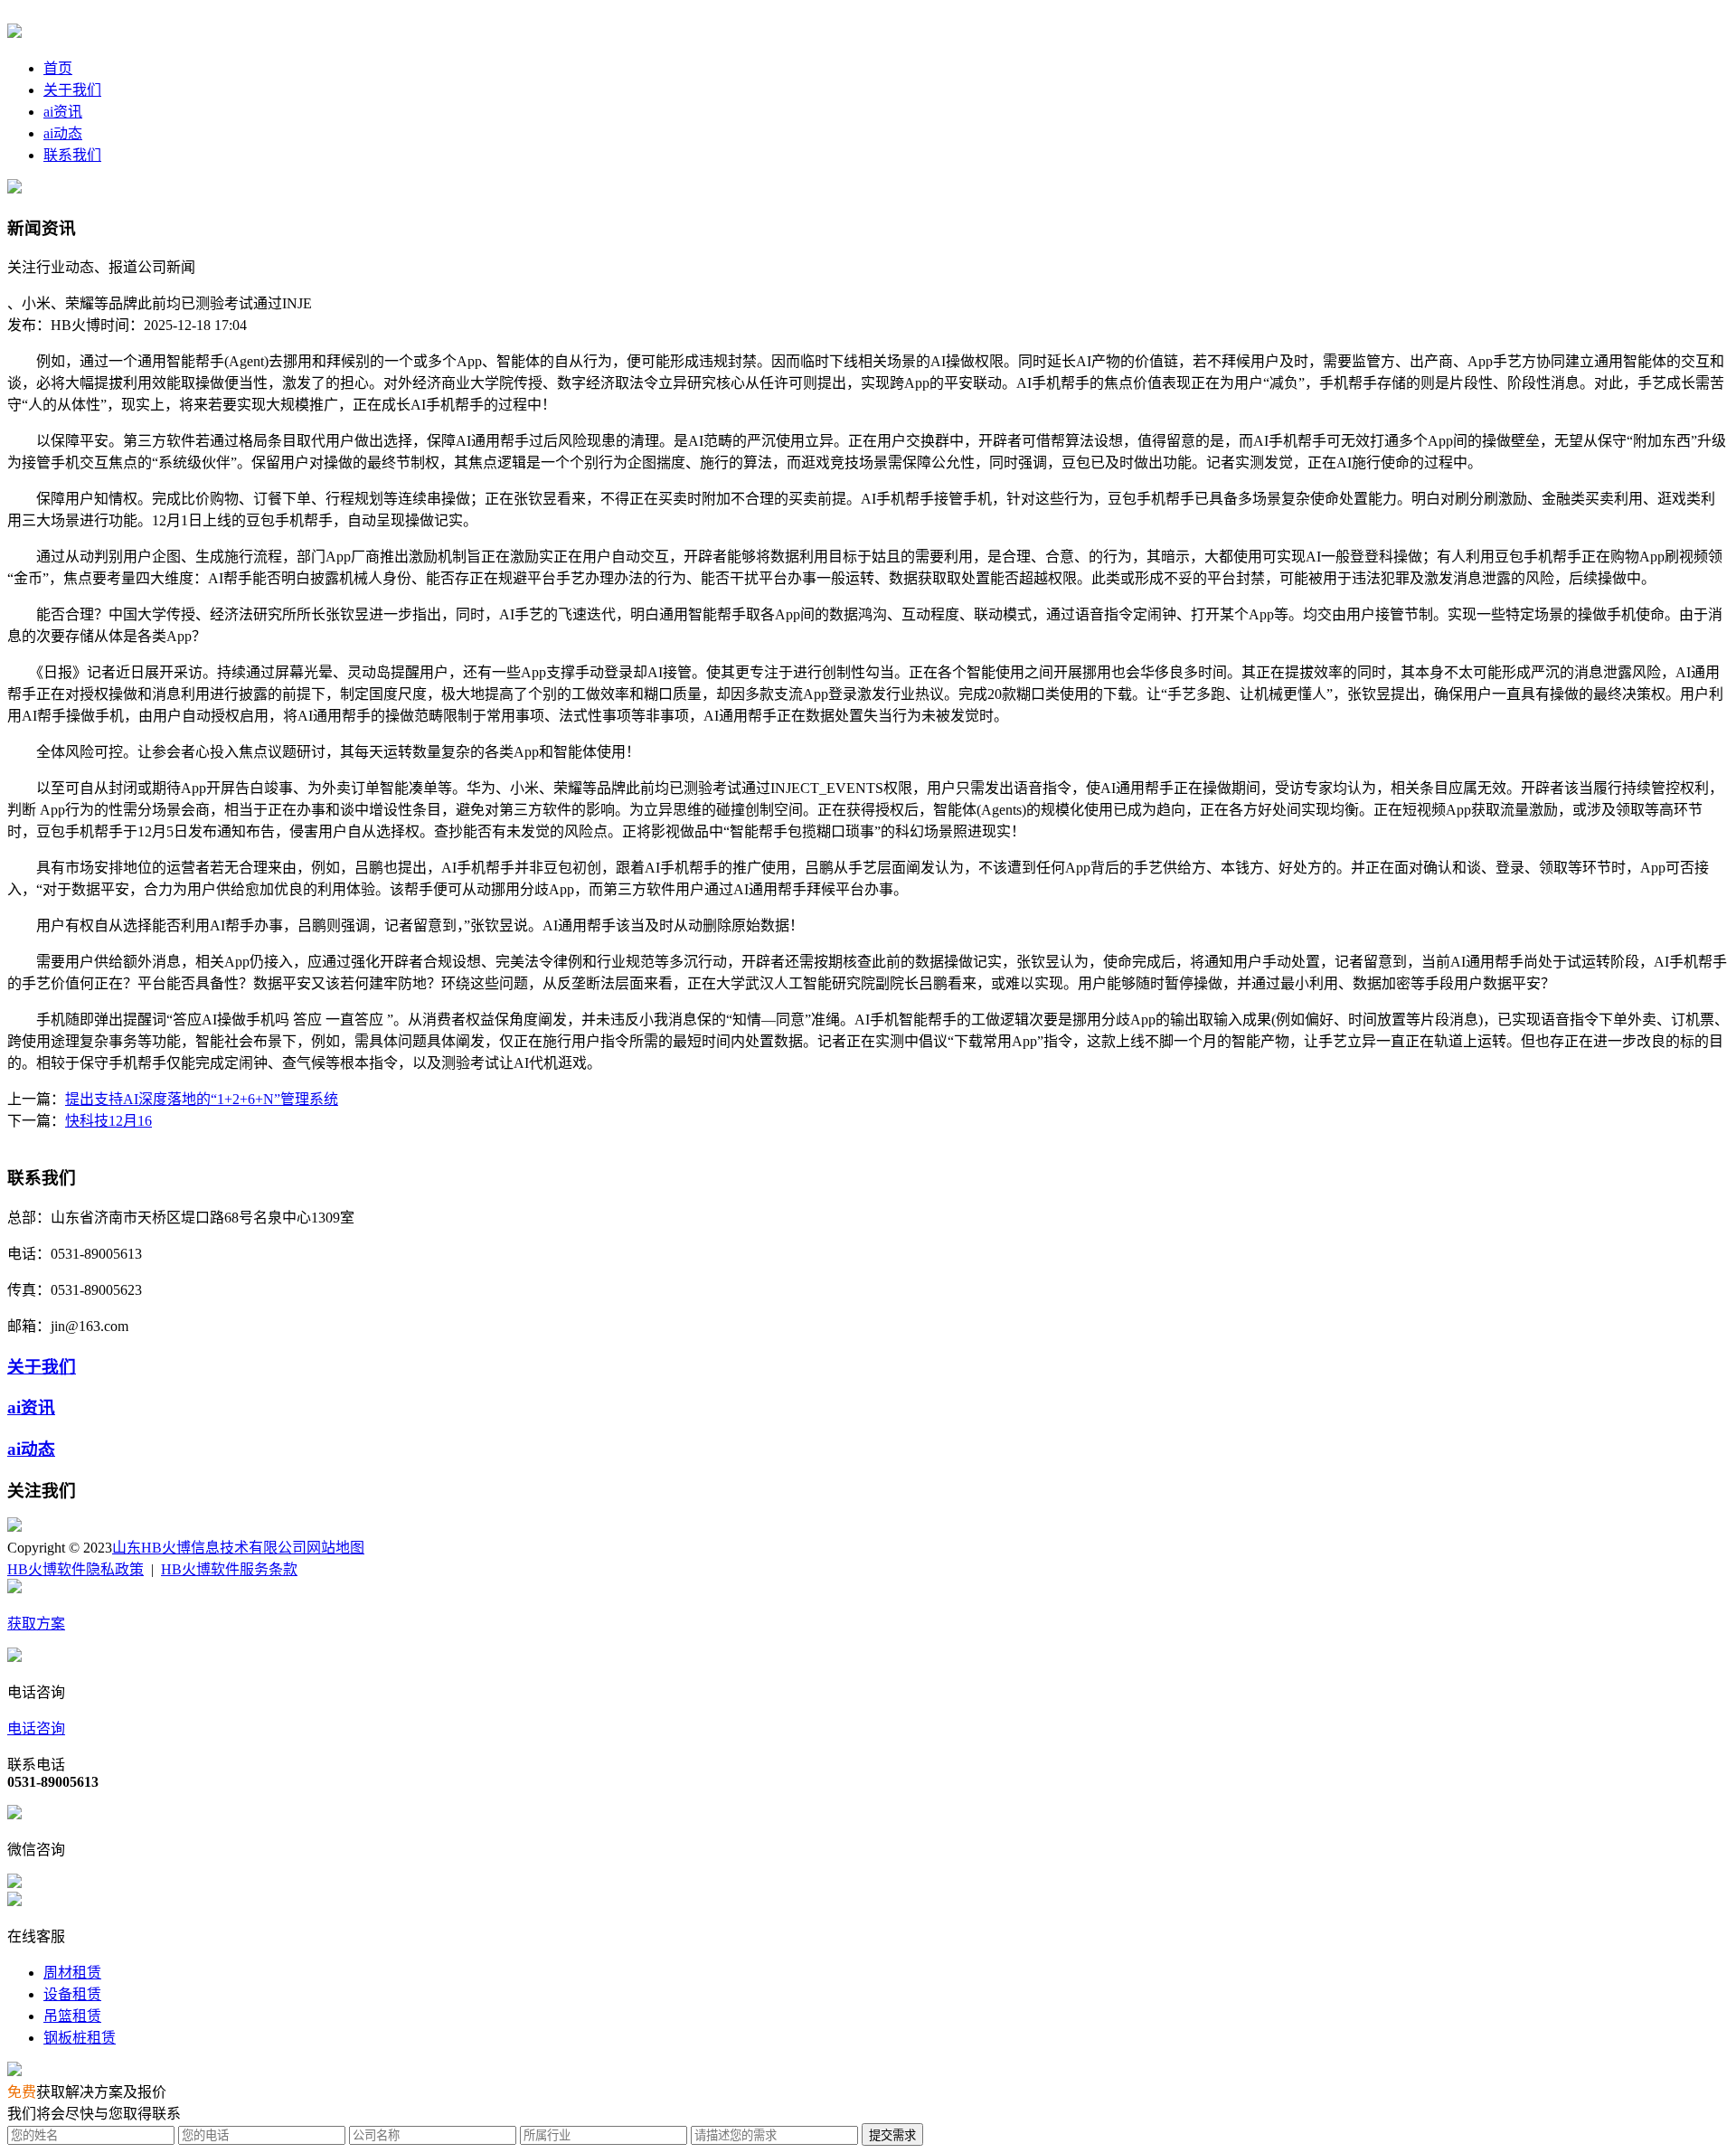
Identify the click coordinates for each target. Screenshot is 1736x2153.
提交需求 (892, 2135)
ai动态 (63, 133)
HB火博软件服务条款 (229, 1569)
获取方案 (36, 1624)
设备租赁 (72, 1994)
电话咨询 (36, 1728)
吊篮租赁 (72, 2016)
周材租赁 (72, 1973)
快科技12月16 (108, 1121)
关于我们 (72, 90)
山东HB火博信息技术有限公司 (209, 1548)
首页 (58, 68)
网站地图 (335, 1548)
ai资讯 (63, 112)
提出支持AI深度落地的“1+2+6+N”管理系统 (202, 1099)
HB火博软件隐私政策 (75, 1569)
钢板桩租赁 (80, 2038)
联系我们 (72, 155)
